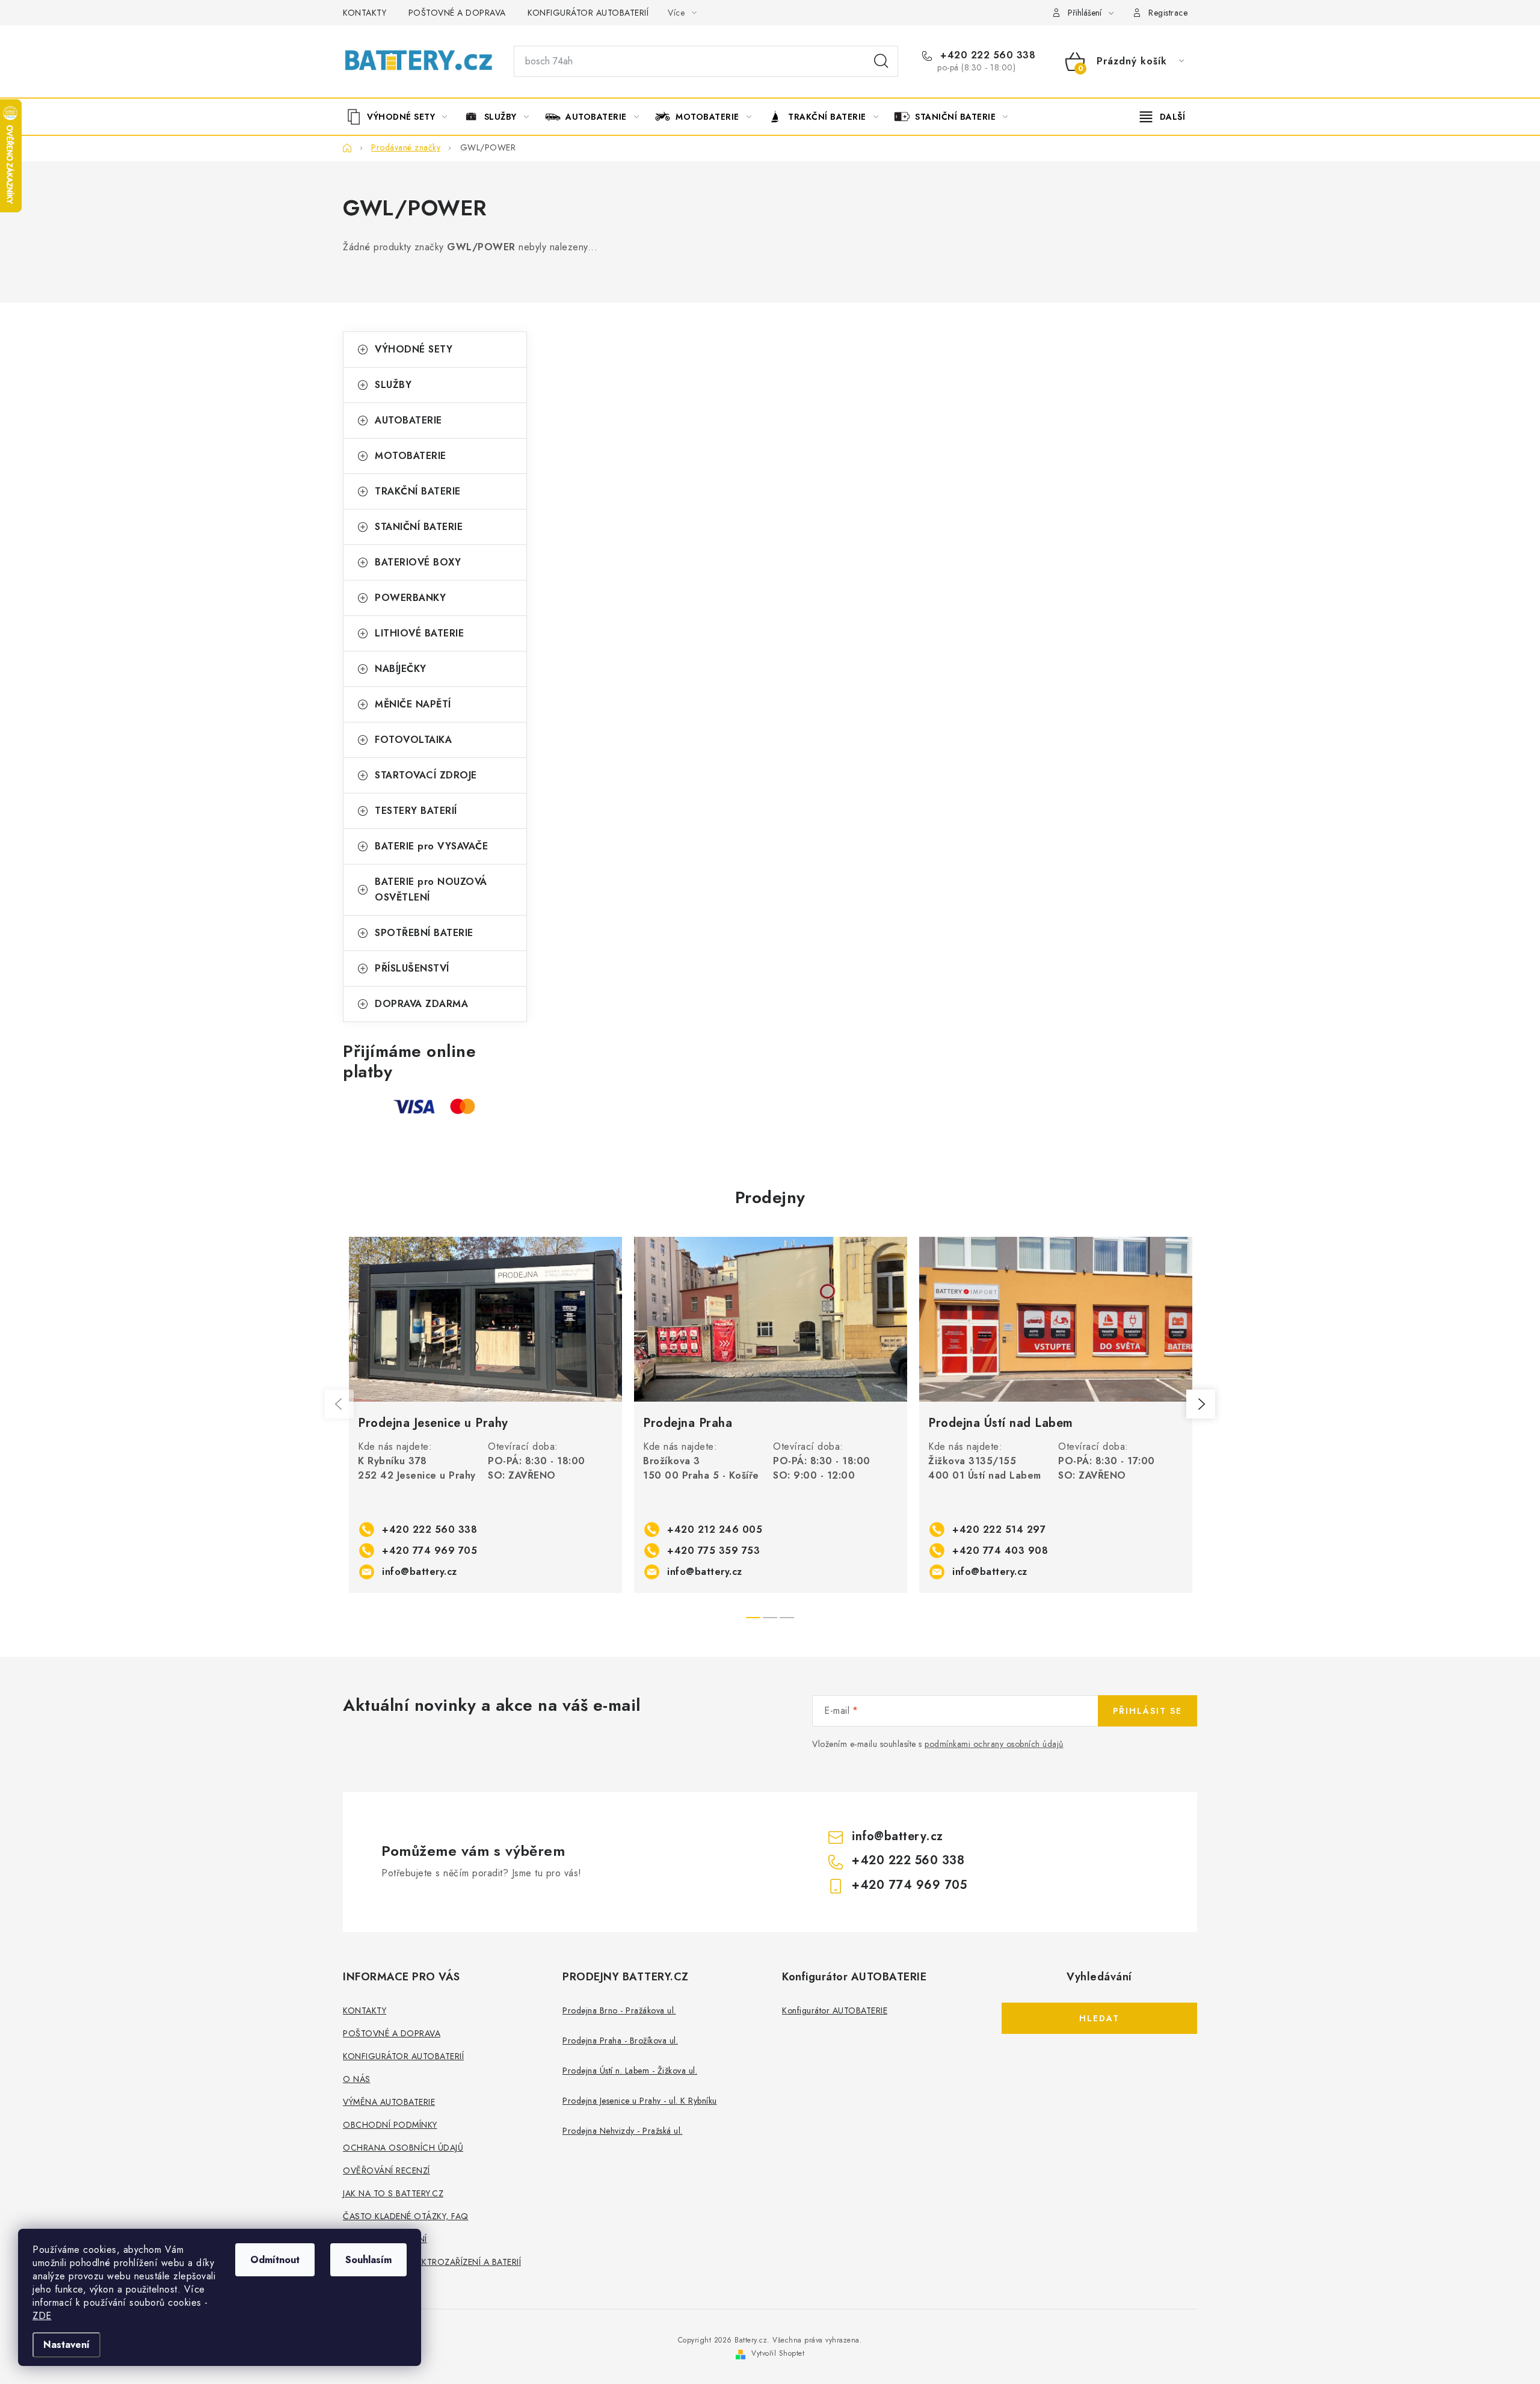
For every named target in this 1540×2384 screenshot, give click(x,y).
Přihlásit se (1147, 1711)
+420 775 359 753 (713, 1551)
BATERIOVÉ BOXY (418, 562)
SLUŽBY (393, 385)
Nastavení (66, 2345)
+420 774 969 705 (430, 1551)
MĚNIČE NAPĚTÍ (413, 704)
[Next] (1201, 1404)
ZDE (42, 2316)
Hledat (881, 61)
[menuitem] (401, 117)
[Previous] (339, 1404)
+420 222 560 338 (986, 55)
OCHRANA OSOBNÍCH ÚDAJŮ (403, 2148)
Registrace (1168, 13)
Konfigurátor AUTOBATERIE (835, 2010)
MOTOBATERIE (411, 456)
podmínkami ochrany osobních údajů (994, 1744)
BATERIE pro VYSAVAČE (431, 846)
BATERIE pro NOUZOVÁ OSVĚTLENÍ (431, 889)
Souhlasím (368, 2260)
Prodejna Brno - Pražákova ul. (619, 2010)
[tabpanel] (485, 1415)
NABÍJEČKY (401, 669)
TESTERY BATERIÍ (416, 811)
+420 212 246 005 (715, 1529)
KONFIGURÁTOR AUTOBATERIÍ (588, 13)
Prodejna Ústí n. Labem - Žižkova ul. (630, 2071)
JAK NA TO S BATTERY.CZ (393, 2193)
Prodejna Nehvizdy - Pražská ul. (623, 2131)
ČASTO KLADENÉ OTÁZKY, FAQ (406, 2216)
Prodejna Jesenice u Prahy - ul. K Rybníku (640, 2101)
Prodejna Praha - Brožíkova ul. (620, 2041)
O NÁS (357, 2079)
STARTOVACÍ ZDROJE (426, 775)
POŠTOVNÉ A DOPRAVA (457, 13)
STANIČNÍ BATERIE (419, 527)
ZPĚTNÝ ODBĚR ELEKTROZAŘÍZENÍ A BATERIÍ (432, 2262)
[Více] (1163, 117)
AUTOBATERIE (408, 420)
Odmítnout (275, 2260)
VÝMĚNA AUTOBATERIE (389, 2102)
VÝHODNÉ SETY (414, 349)
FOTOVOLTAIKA (413, 740)
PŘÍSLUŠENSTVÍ (412, 968)
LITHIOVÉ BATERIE (419, 633)
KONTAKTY (365, 13)
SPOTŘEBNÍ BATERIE (424, 933)
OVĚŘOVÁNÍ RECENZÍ (387, 2170)
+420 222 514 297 (999, 1529)
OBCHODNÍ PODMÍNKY (390, 2125)
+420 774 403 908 (1000, 1551)
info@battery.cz (420, 1572)
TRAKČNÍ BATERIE (418, 491)
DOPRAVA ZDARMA (421, 1004)
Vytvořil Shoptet (778, 2353)
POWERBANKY (410, 598)
